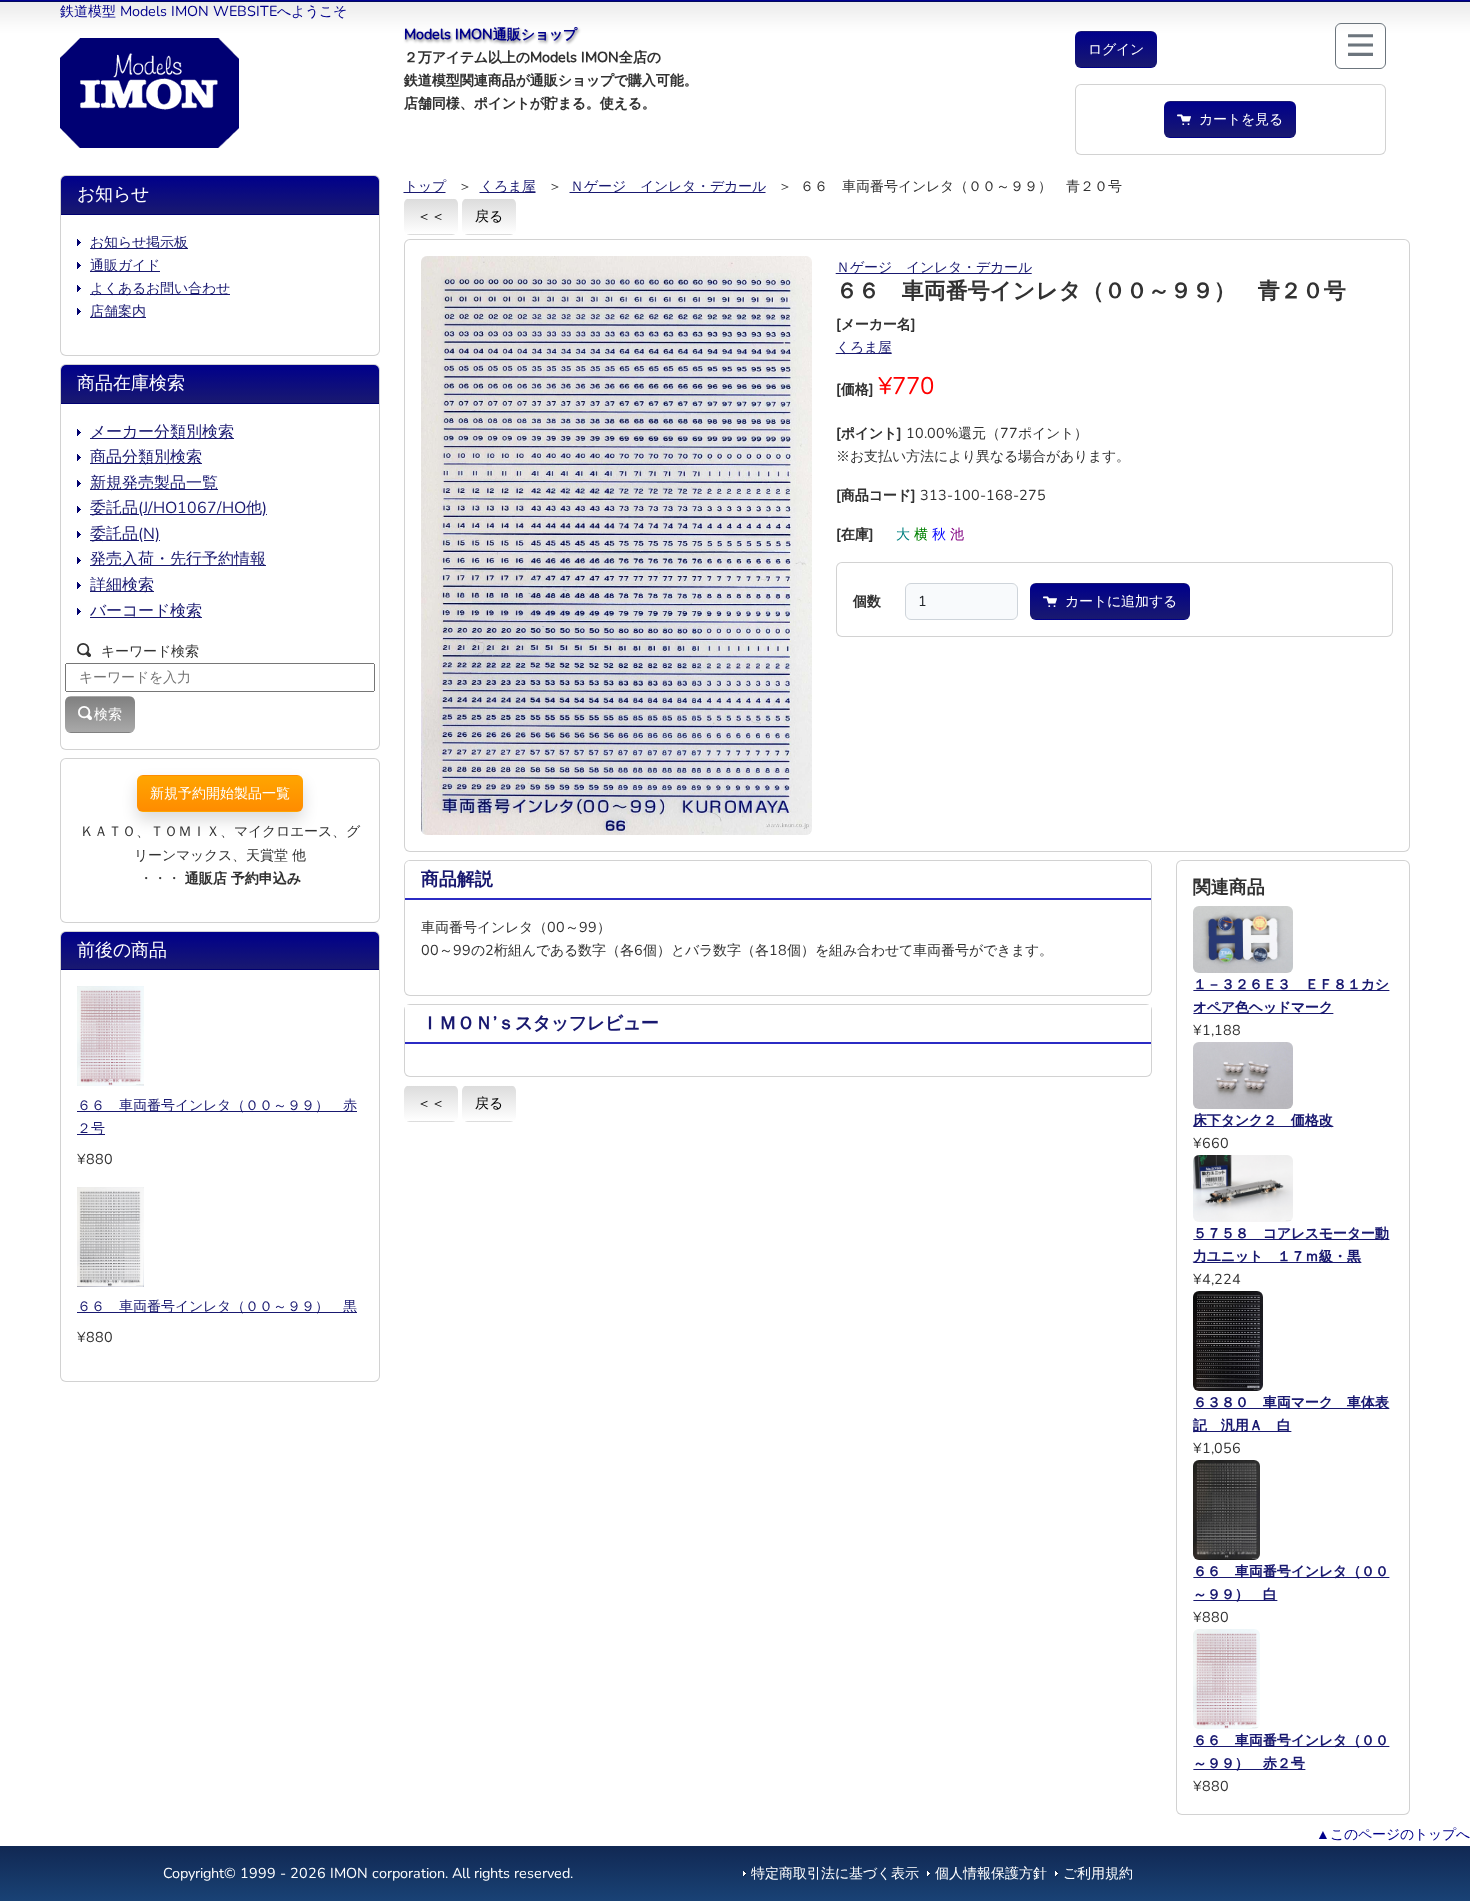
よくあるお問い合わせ (160, 288)
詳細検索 (122, 585)
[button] (1116, 49)
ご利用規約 (1098, 1873)
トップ (425, 186)
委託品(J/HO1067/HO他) (178, 508)
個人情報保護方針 (991, 1873)
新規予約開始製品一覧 (220, 793)
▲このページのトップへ (1393, 1834)
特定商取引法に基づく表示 (835, 1873)
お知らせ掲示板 (139, 242)
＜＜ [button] (431, 216)
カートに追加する (1117, 601)
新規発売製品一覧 (154, 483)
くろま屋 (508, 186)
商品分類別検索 (146, 457)
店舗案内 (118, 311)
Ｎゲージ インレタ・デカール (668, 186)
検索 (108, 714)
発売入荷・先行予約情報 (178, 559)
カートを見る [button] (1237, 119)
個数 (867, 601)
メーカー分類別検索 (162, 432)
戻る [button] (489, 216)
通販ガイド (125, 265)
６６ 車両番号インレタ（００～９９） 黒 (217, 1306)
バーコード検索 (146, 611)
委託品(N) (125, 534)
